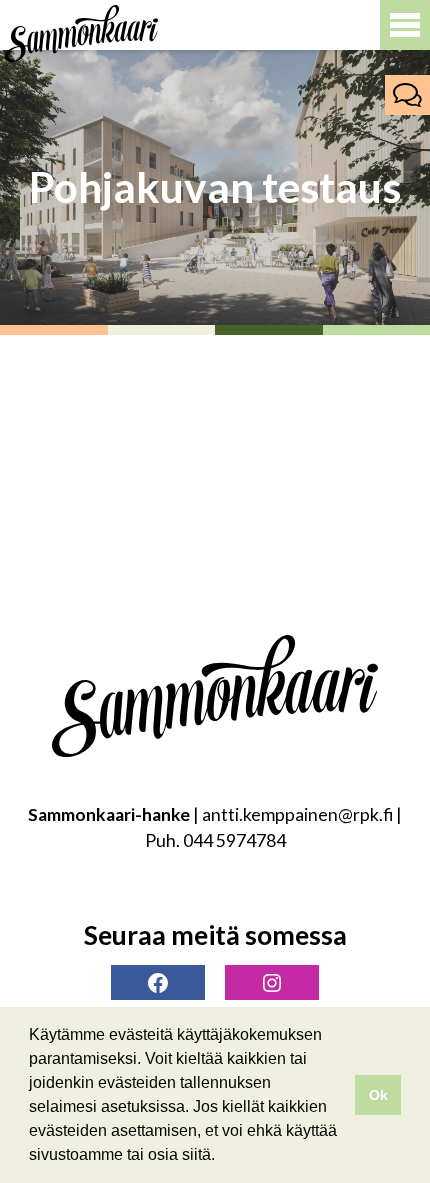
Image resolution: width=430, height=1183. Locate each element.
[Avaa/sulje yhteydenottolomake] (407, 95)
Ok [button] (378, 1095)
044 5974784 (234, 840)
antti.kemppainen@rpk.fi (297, 814)
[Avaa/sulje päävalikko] (405, 25)
